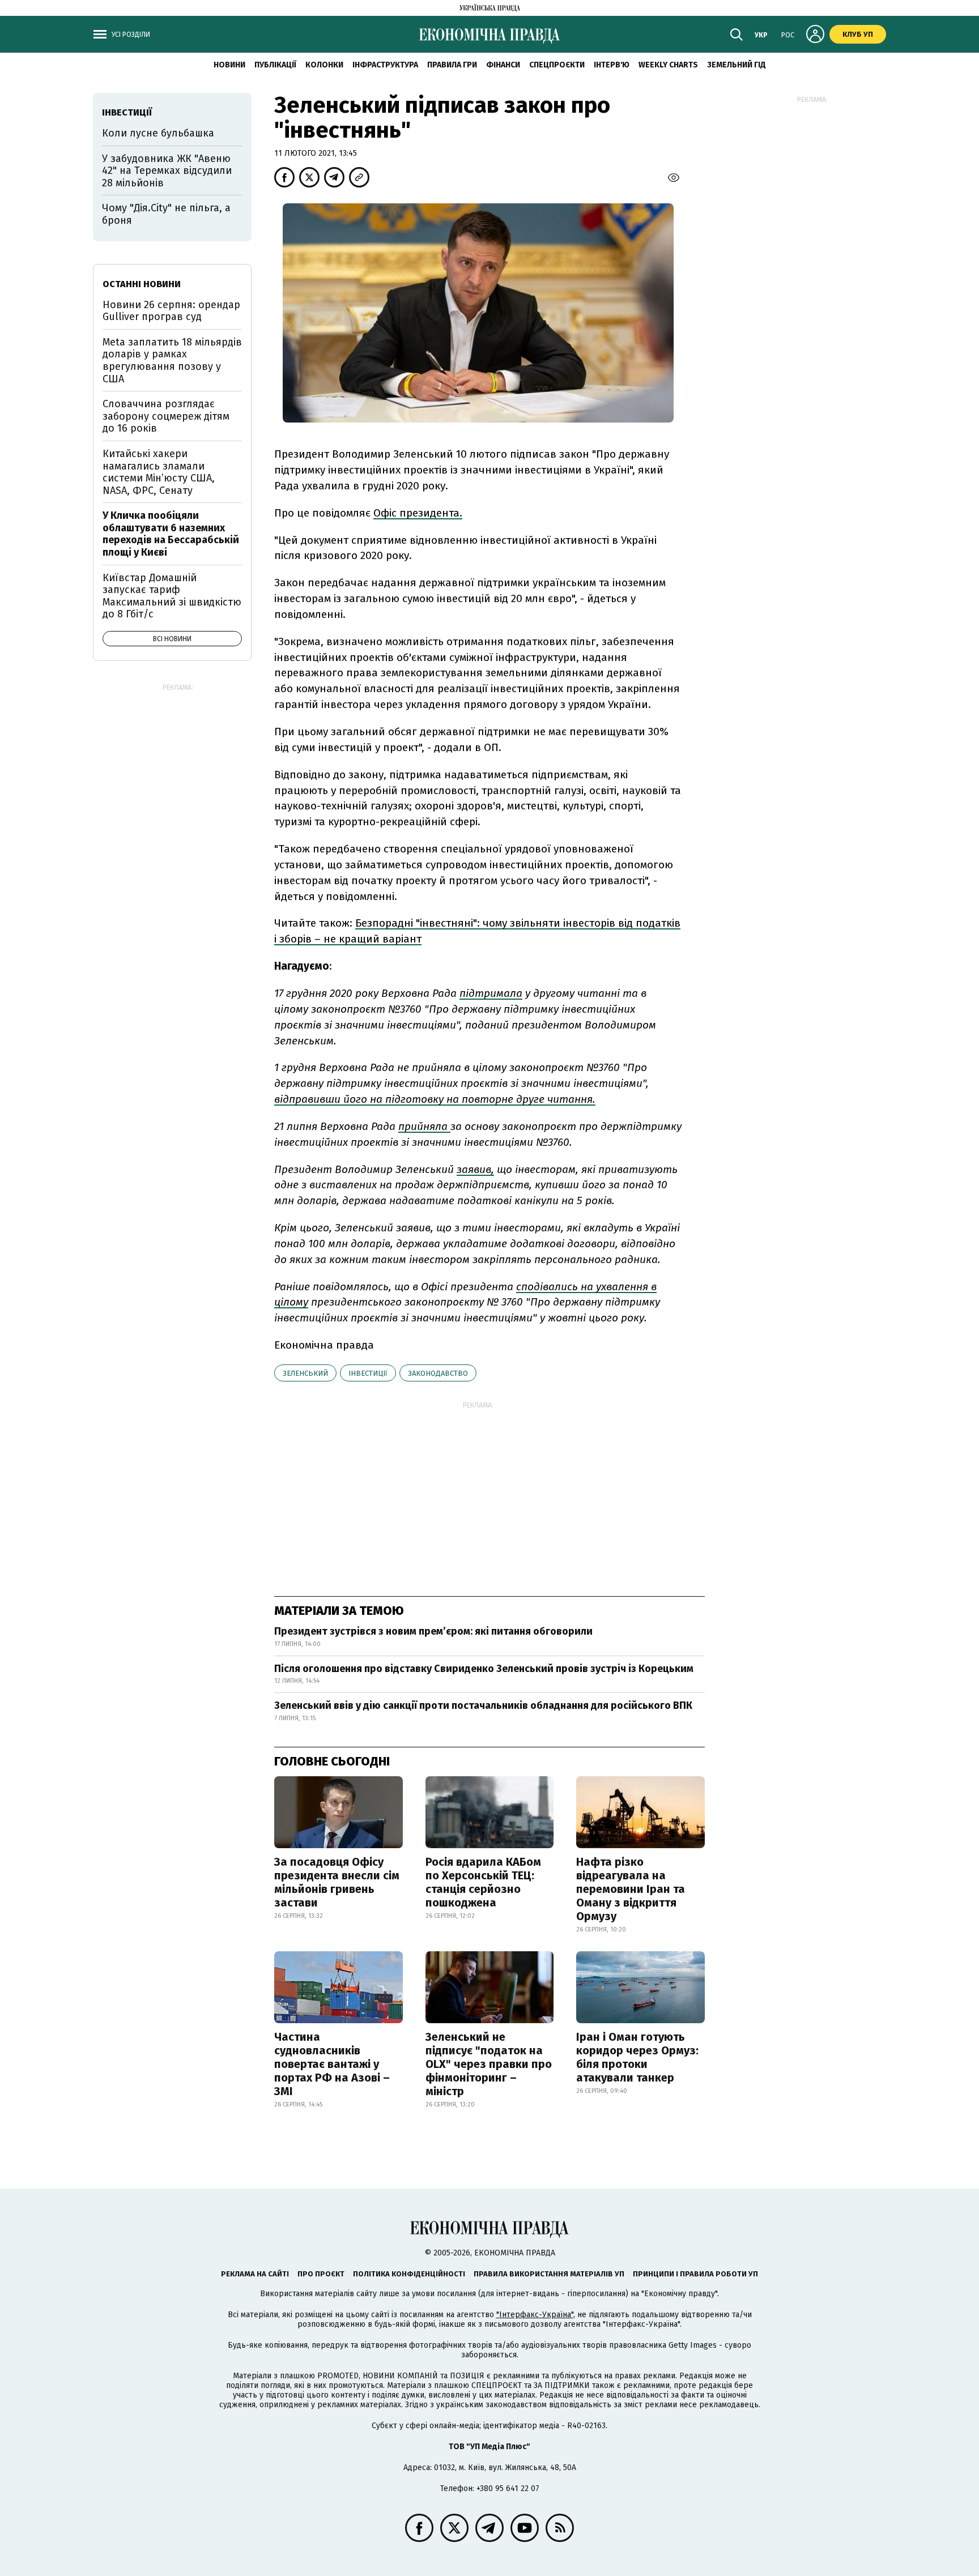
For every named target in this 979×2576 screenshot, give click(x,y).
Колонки (324, 65)
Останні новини (142, 284)
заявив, (475, 1169)
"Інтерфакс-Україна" (535, 2315)
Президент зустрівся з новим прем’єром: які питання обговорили (433, 1631)
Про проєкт (321, 2274)
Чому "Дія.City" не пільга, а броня (166, 214)
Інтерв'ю (612, 65)
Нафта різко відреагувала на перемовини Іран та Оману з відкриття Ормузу (631, 1889)
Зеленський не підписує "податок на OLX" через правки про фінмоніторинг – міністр (489, 2064)
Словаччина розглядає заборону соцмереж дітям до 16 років (166, 416)
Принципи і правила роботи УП (695, 2274)
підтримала (491, 993)
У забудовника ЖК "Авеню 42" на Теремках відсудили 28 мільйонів (167, 171)
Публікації (275, 65)
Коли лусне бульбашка (158, 133)
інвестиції (368, 1373)
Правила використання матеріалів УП (549, 2274)
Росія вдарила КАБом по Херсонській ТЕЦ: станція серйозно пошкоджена (483, 1882)
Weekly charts (668, 65)
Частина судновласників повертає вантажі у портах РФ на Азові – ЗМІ (332, 2064)
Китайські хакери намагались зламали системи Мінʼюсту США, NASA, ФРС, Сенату (159, 472)
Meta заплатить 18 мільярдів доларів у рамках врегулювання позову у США (172, 361)
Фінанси (503, 65)
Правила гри (452, 65)
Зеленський (305, 1373)
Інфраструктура (385, 65)
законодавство (438, 1373)
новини (229, 65)
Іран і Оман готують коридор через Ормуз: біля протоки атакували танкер (637, 2057)
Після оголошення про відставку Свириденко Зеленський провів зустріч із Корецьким (484, 1669)
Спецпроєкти (557, 65)
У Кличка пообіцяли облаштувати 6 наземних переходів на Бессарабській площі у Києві (171, 534)
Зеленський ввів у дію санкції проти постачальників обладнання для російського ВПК (483, 1705)
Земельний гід (737, 65)
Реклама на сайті (255, 2274)
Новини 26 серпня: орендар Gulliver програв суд (171, 311)
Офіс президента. (418, 513)
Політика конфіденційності (409, 2274)
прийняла (424, 1126)
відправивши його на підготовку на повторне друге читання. (435, 1099)
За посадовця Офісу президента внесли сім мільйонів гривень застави (337, 1882)
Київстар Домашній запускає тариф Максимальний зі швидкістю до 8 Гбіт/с (172, 596)
